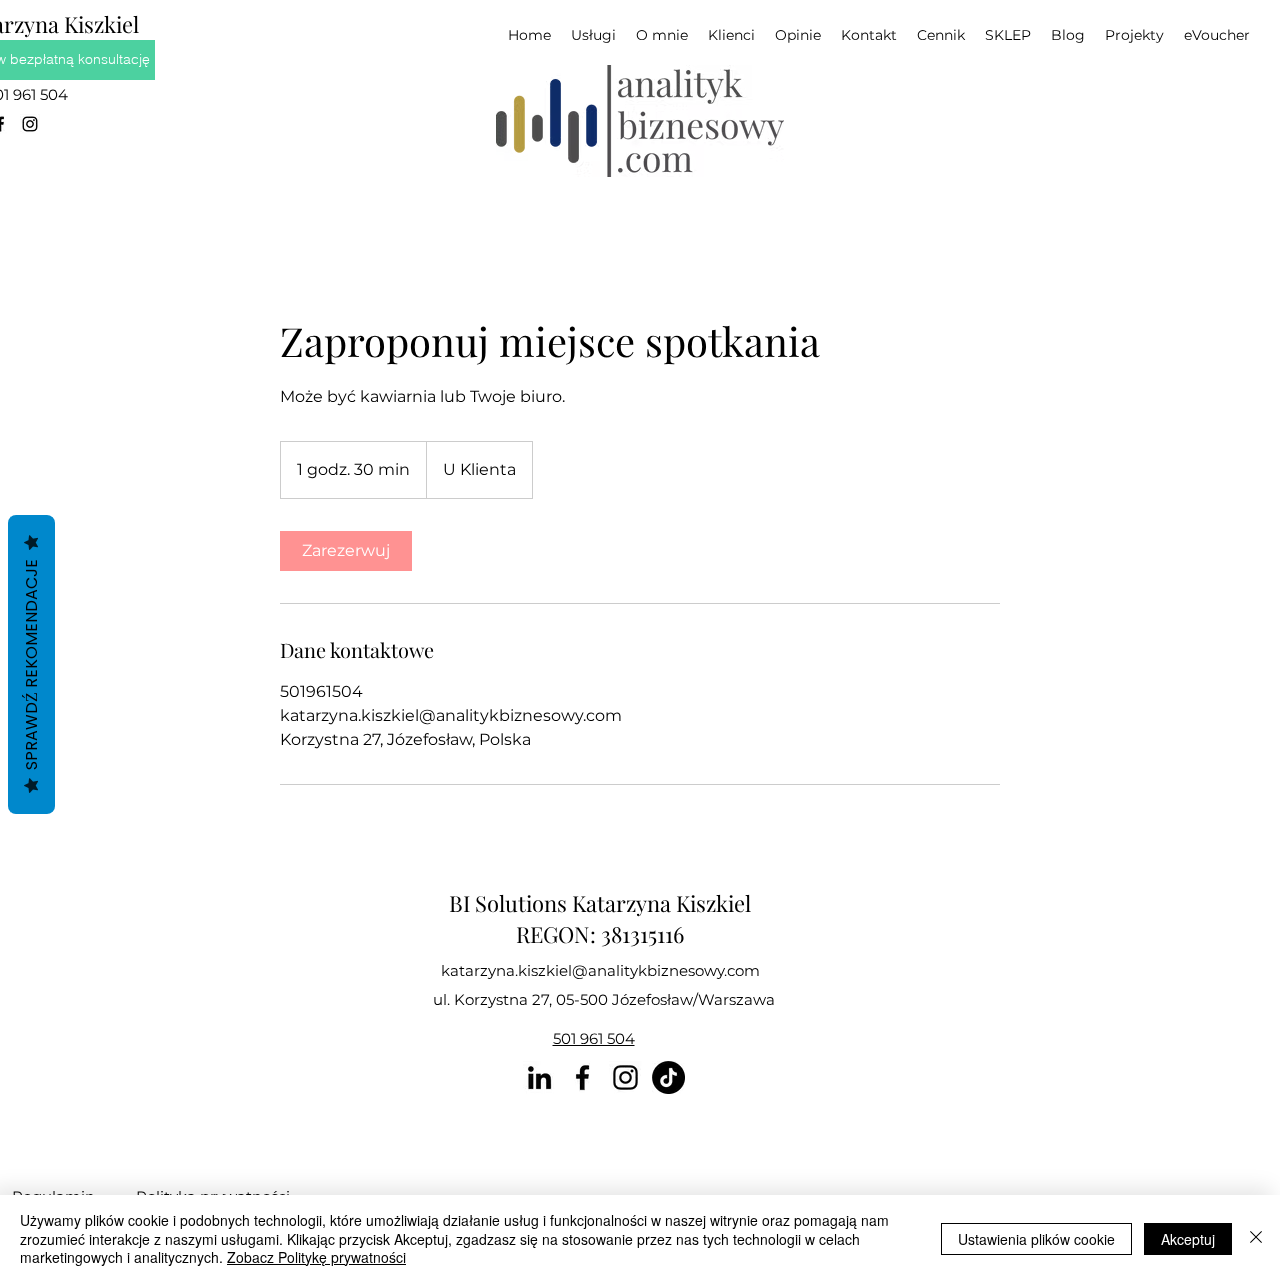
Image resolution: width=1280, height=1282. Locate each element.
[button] (1134, 35)
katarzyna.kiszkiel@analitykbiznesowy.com (600, 970)
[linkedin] (539, 1077)
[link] (346, 551)
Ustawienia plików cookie (1036, 1239)
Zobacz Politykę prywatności (316, 1257)
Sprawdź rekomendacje (31, 664)
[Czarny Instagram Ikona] (30, 124)
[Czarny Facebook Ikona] (582, 1077)
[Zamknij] (1256, 1238)
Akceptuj (1188, 1239)
